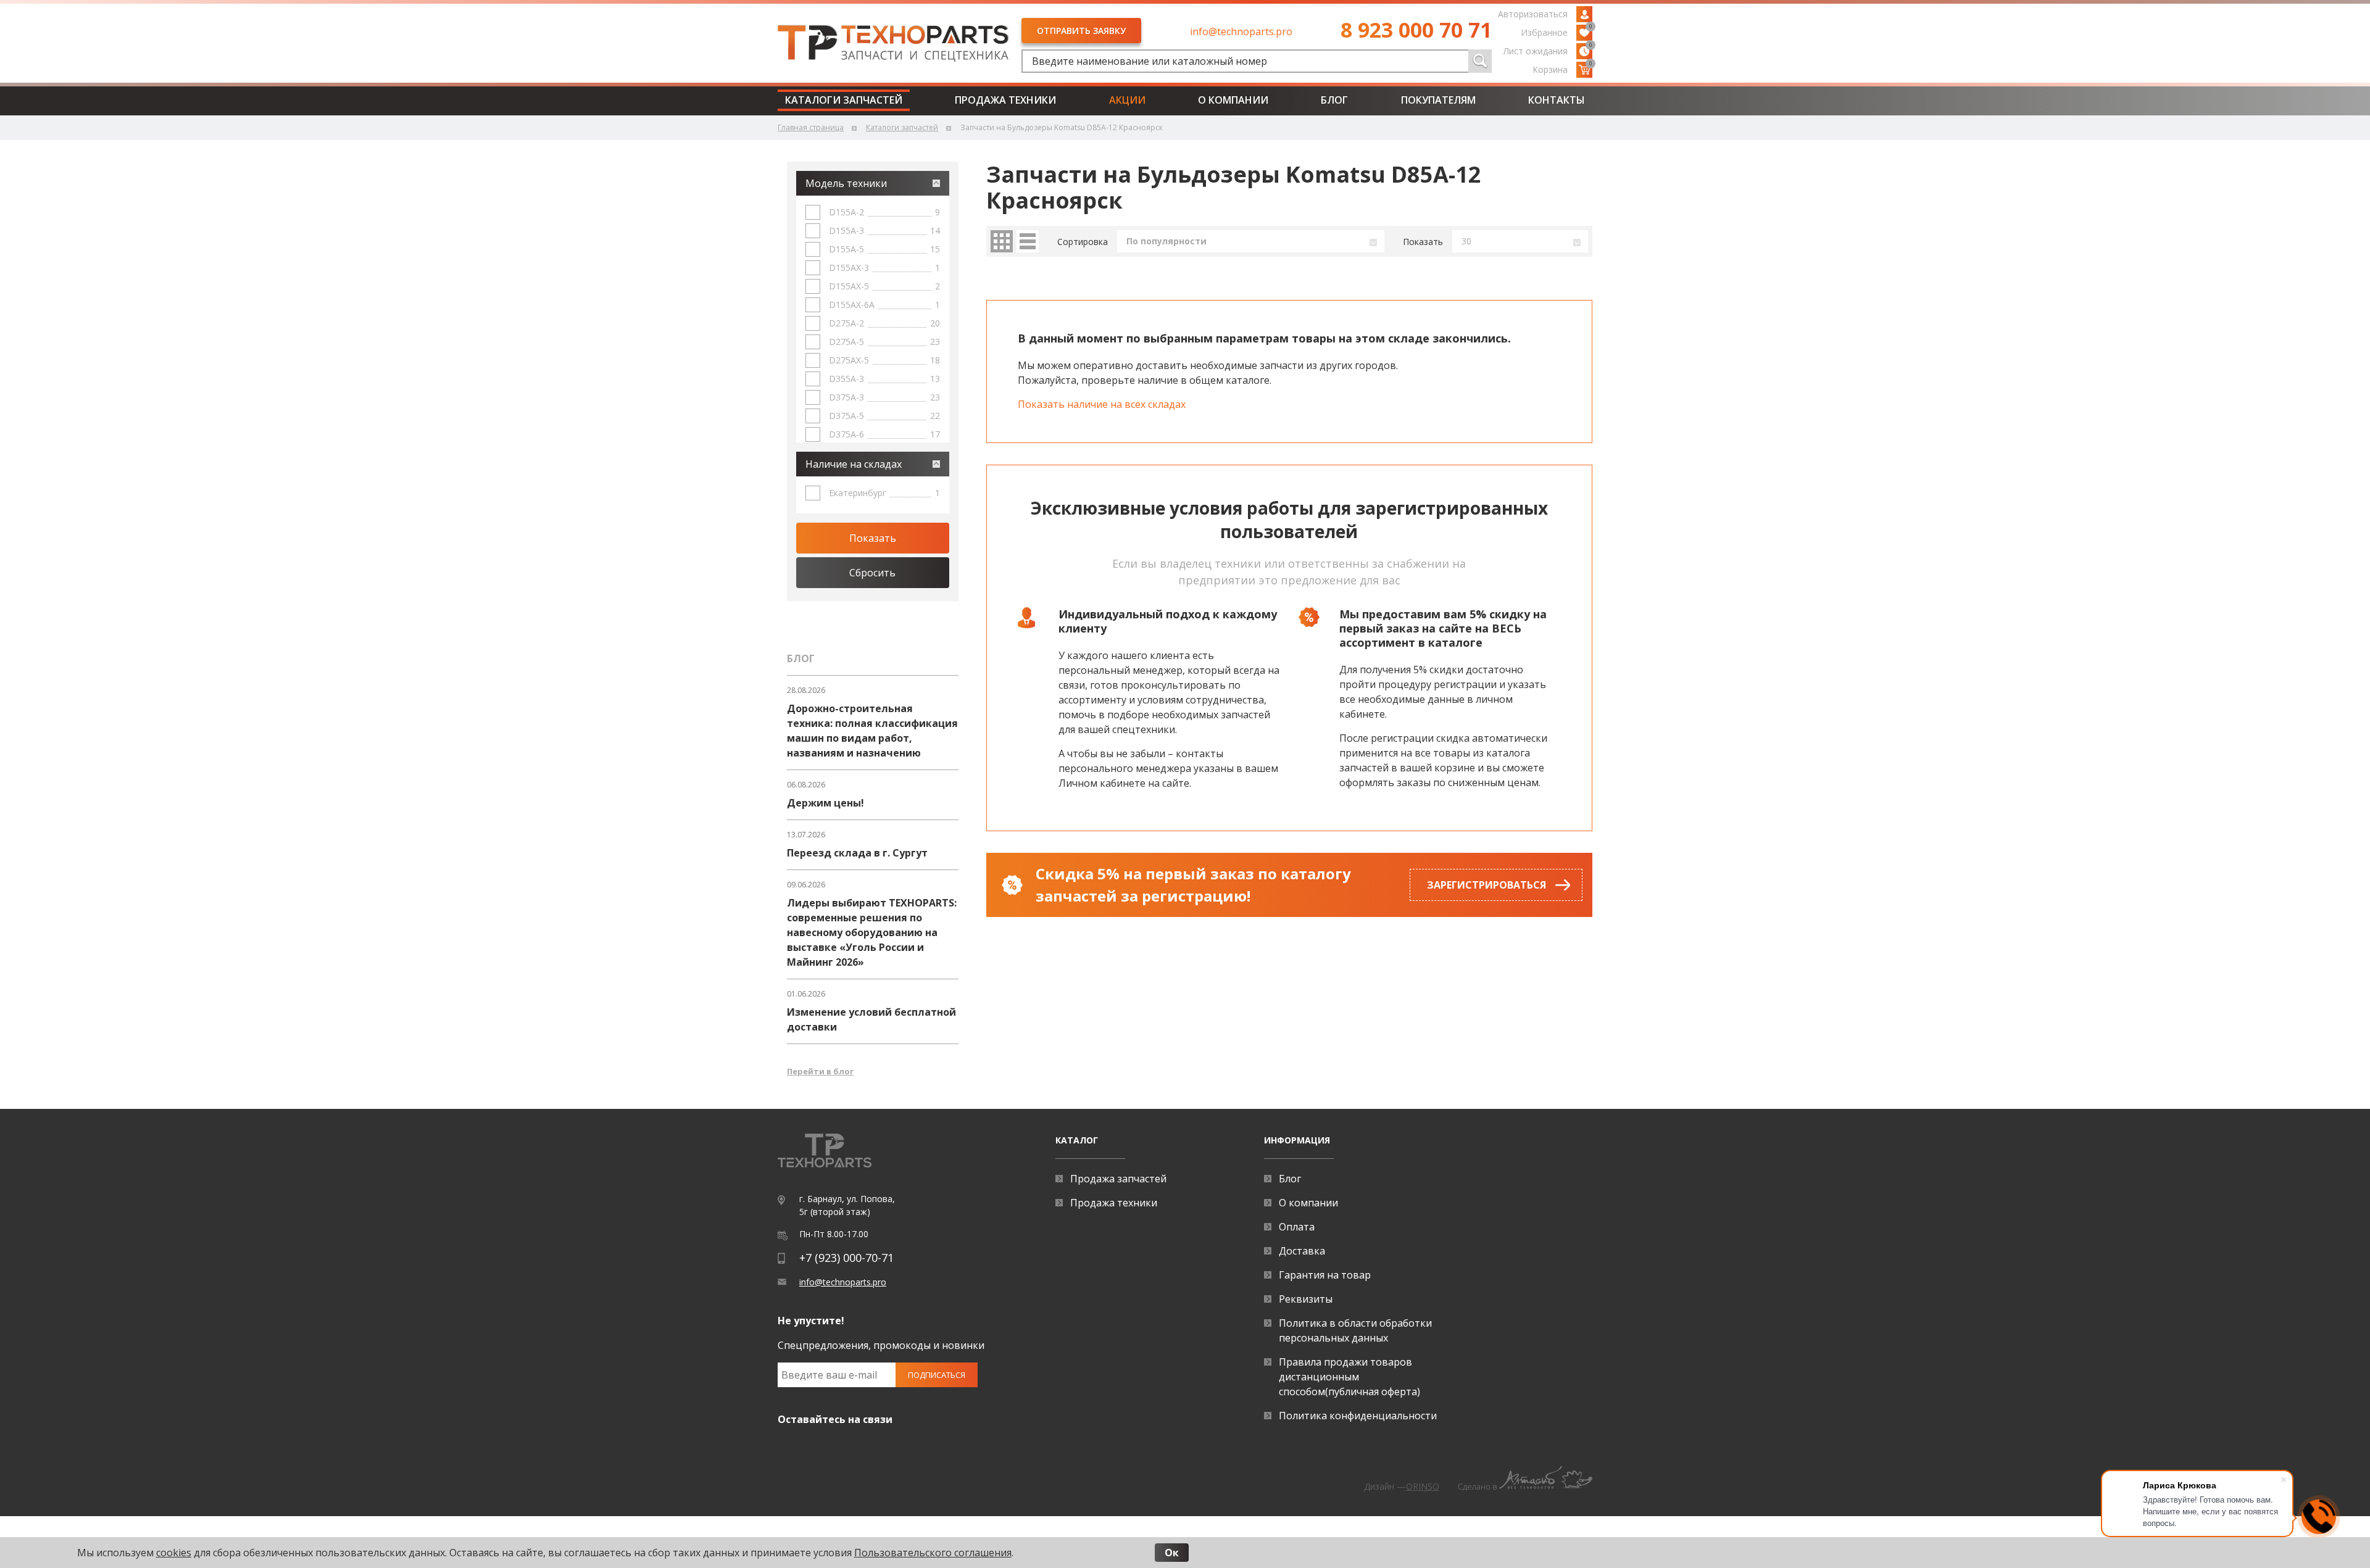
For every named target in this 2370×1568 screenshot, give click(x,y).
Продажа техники (1005, 100)
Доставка (1302, 1251)
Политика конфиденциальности (1358, 1416)
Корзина (1562, 68)
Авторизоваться (1533, 14)
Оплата (1297, 1227)
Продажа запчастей (1118, 1179)
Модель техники (846, 183)
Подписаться (937, 1375)
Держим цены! (825, 803)
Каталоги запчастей (844, 100)
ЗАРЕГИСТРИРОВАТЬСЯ (1486, 885)
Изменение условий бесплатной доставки (871, 1019)
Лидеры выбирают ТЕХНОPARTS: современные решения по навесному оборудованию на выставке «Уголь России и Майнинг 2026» (872, 932)
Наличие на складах (854, 464)
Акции (1127, 100)
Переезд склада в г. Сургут (857, 853)
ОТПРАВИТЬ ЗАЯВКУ (1081, 31)
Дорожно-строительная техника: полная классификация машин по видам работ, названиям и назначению (872, 731)
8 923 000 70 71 (1416, 30)
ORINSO (1423, 1486)
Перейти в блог (820, 1071)
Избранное (1557, 31)
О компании (1233, 100)
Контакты (1557, 100)
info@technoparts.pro (1241, 31)
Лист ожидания (1548, 50)
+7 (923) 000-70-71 (846, 1258)
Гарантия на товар (1325, 1275)
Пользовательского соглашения (933, 1553)
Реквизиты (1306, 1299)
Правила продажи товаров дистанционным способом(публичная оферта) (1349, 1377)
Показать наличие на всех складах (1102, 404)
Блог (1334, 100)
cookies (174, 1553)
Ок (1172, 1553)
